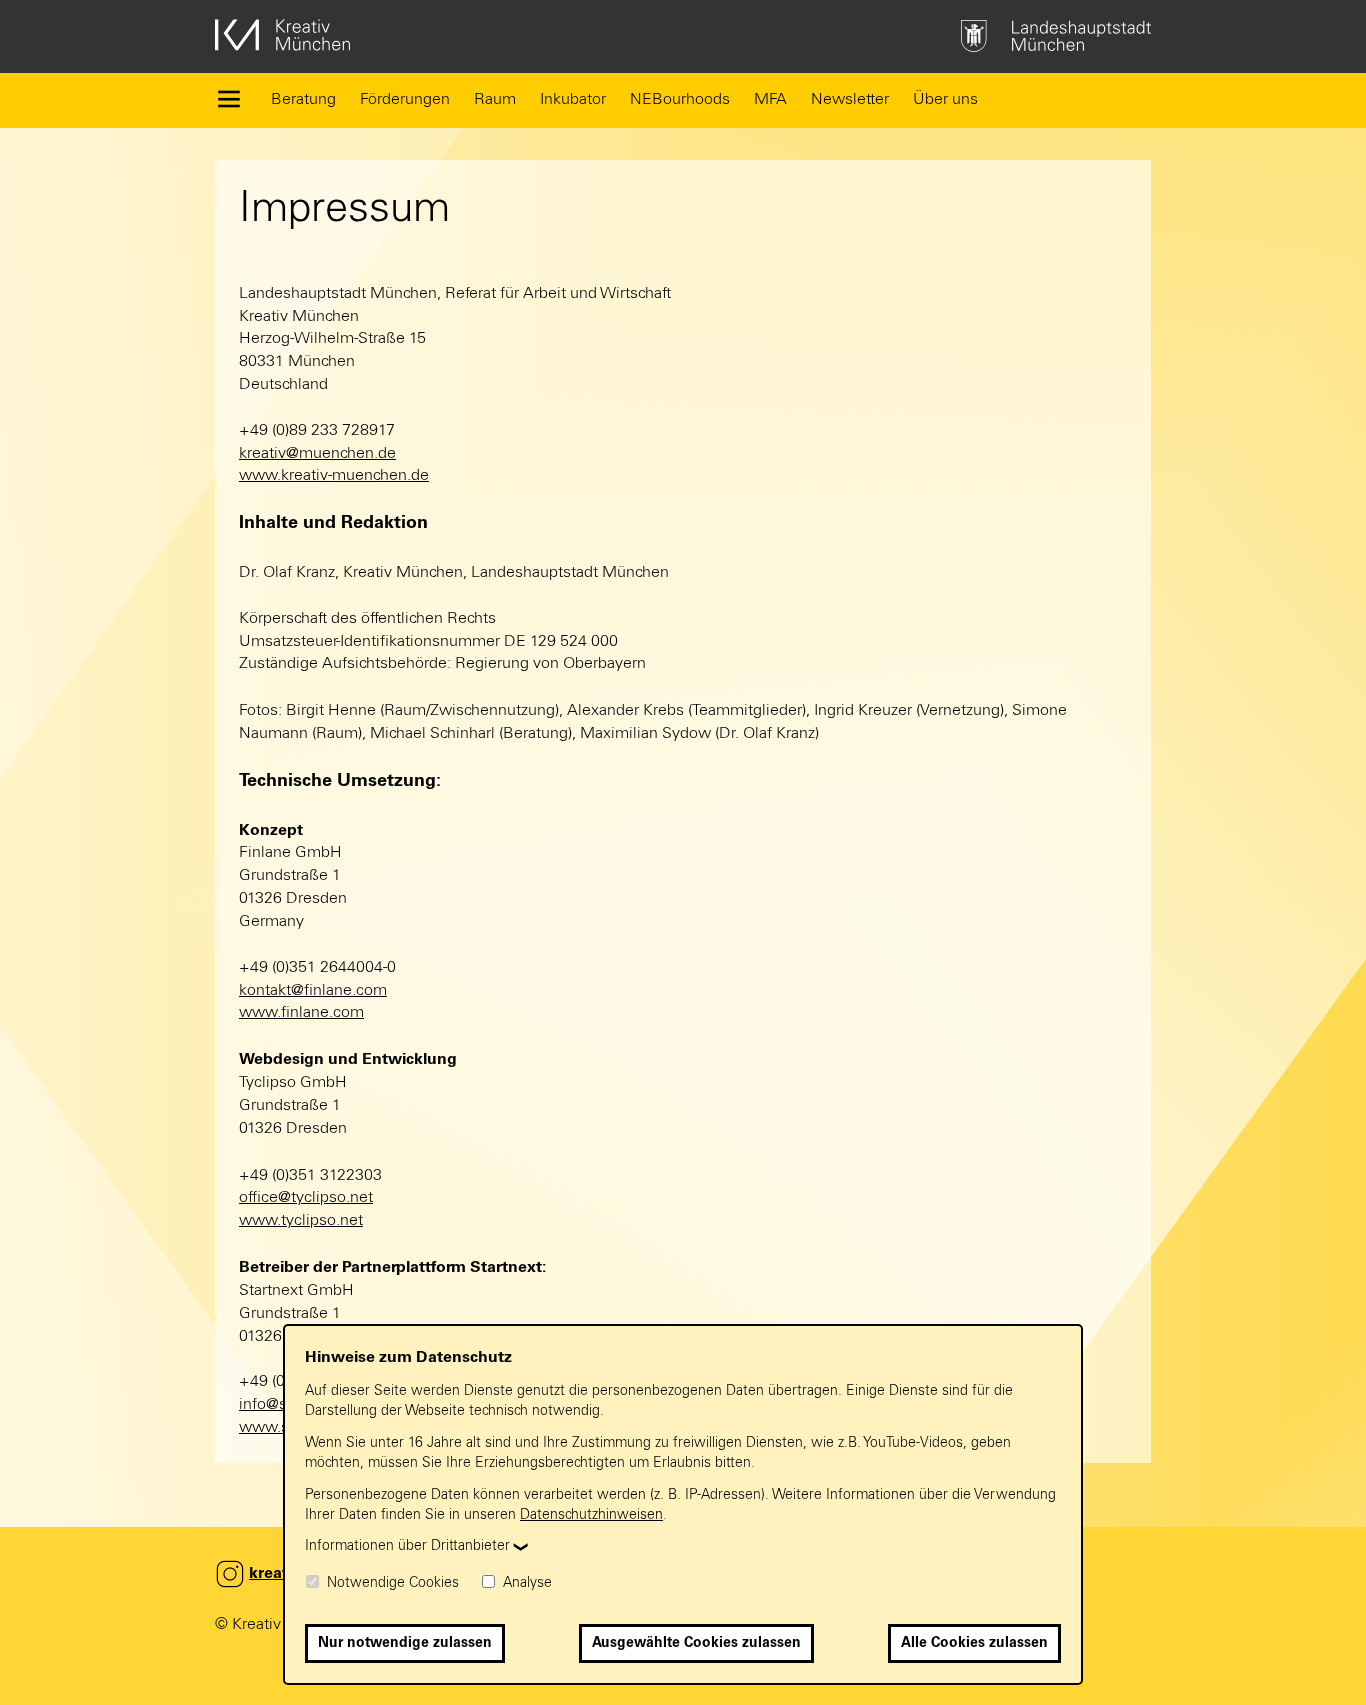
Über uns (945, 99)
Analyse (525, 1583)
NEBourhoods (680, 99)
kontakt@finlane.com (313, 990)
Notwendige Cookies (391, 1583)
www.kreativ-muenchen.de (334, 475)
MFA (770, 99)
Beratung (303, 99)
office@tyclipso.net (306, 1197)
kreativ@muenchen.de (317, 453)
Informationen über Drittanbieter (407, 1546)
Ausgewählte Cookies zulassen (696, 1643)
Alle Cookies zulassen (974, 1643)
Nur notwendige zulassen (405, 1643)
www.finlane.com (301, 1012)
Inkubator (573, 99)
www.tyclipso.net (301, 1220)
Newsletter (850, 99)
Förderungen (405, 99)
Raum (495, 99)
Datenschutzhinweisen (591, 1515)
